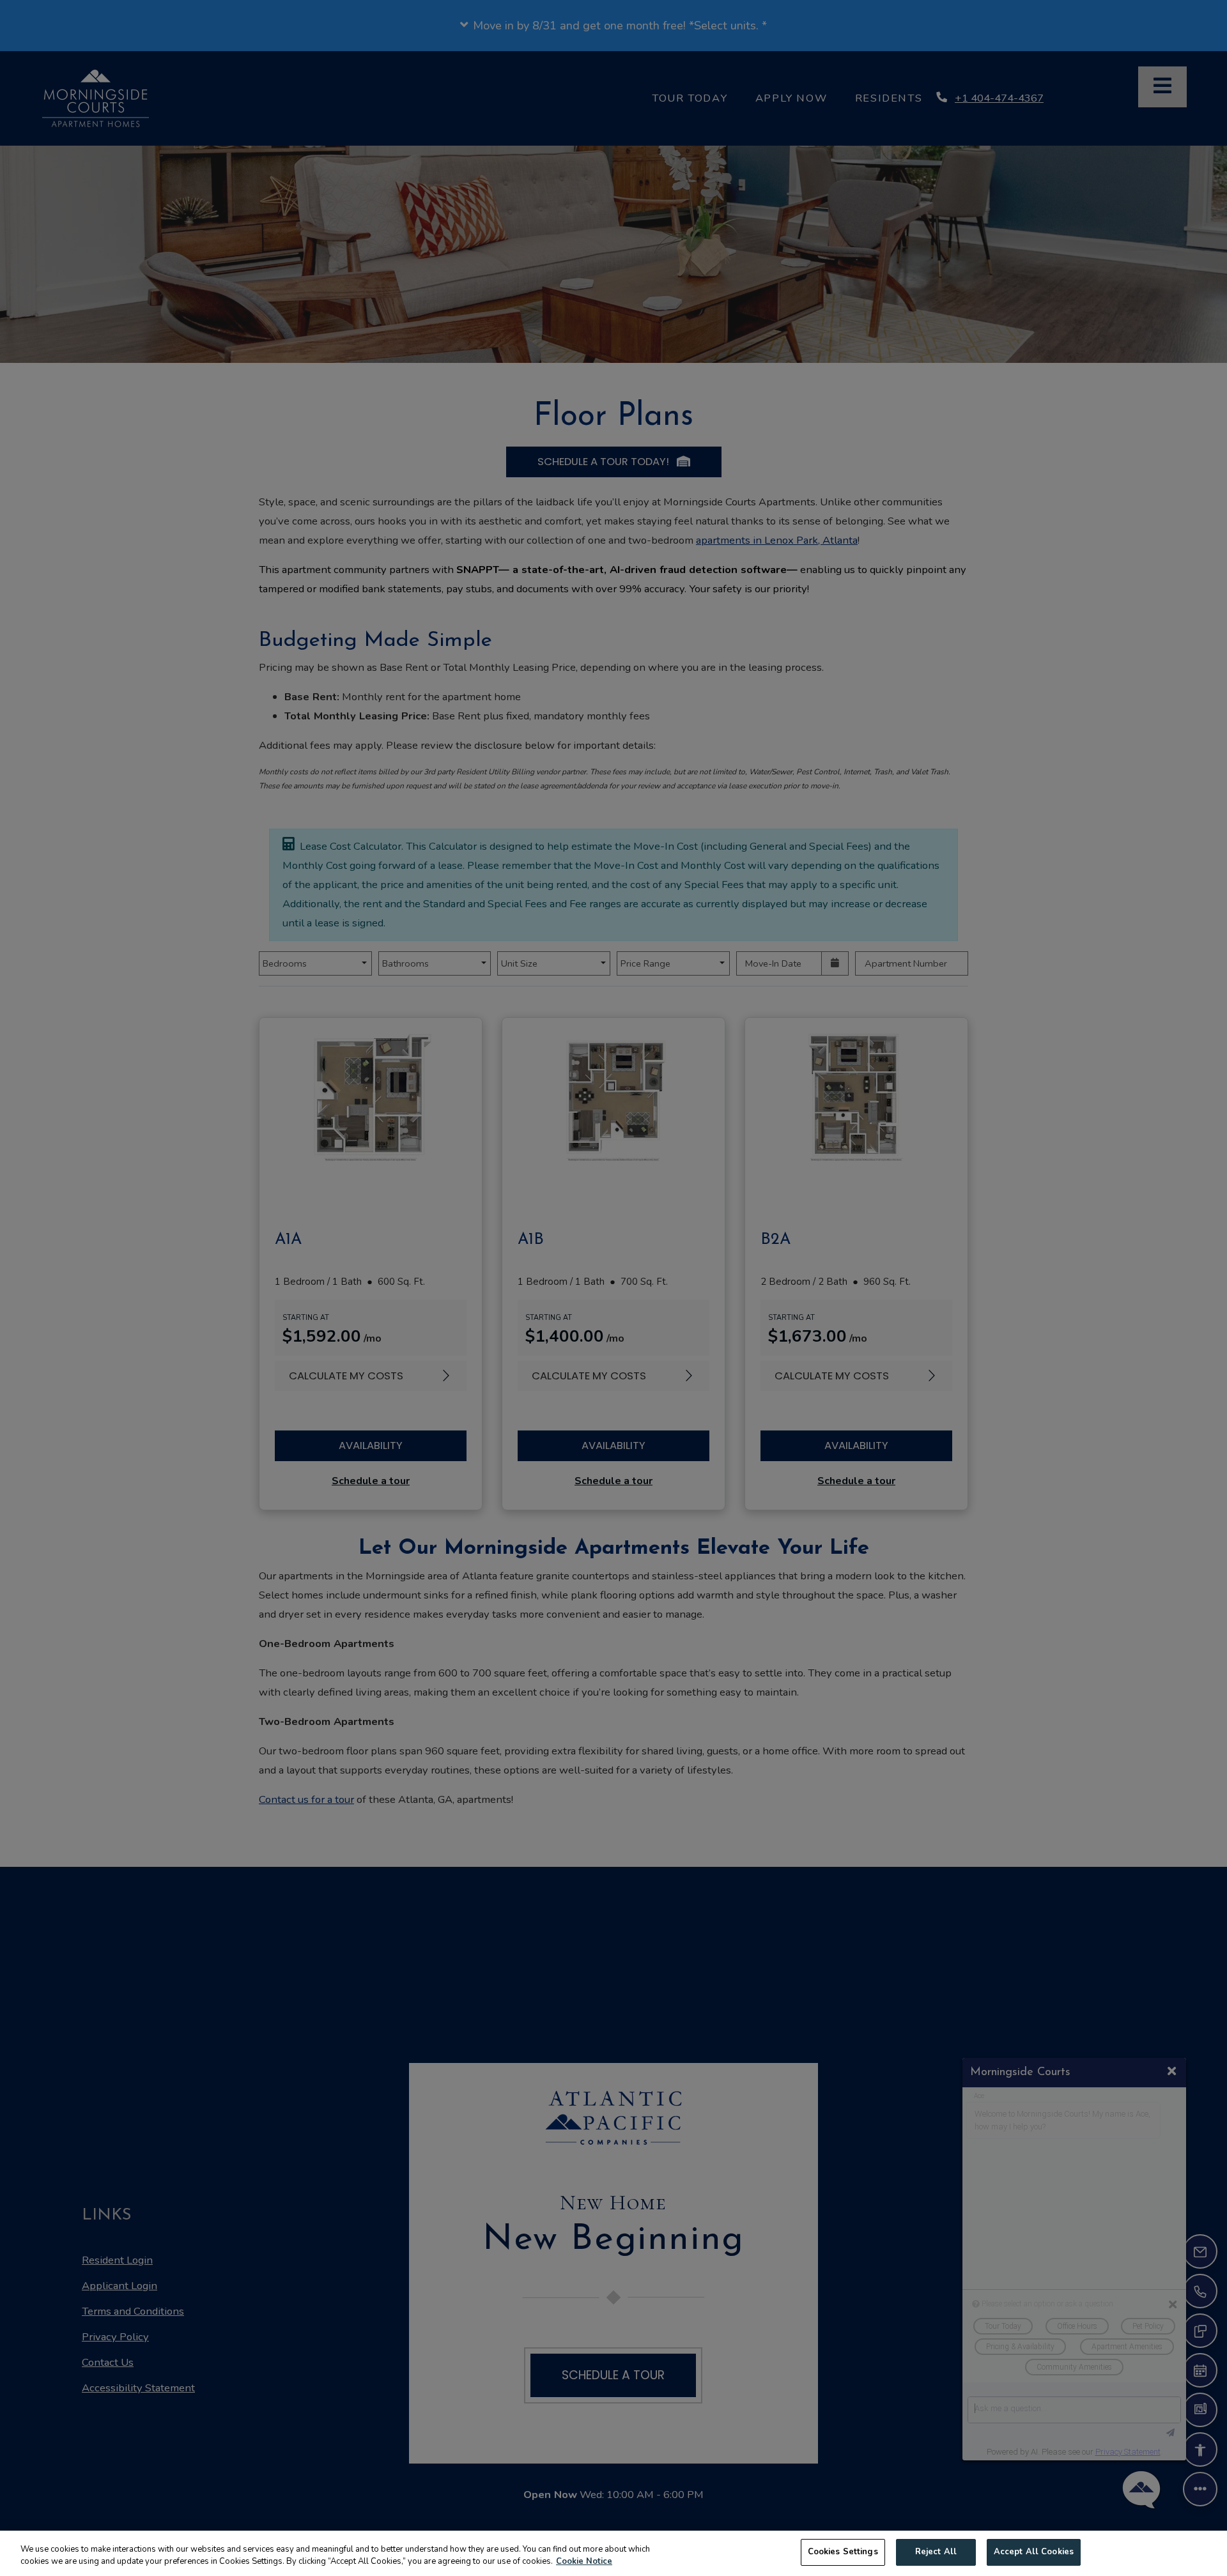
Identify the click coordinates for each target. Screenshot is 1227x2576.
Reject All (936, 2552)
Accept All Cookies (1034, 2552)
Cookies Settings (843, 2552)
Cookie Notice (584, 2562)
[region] (613, 2553)
